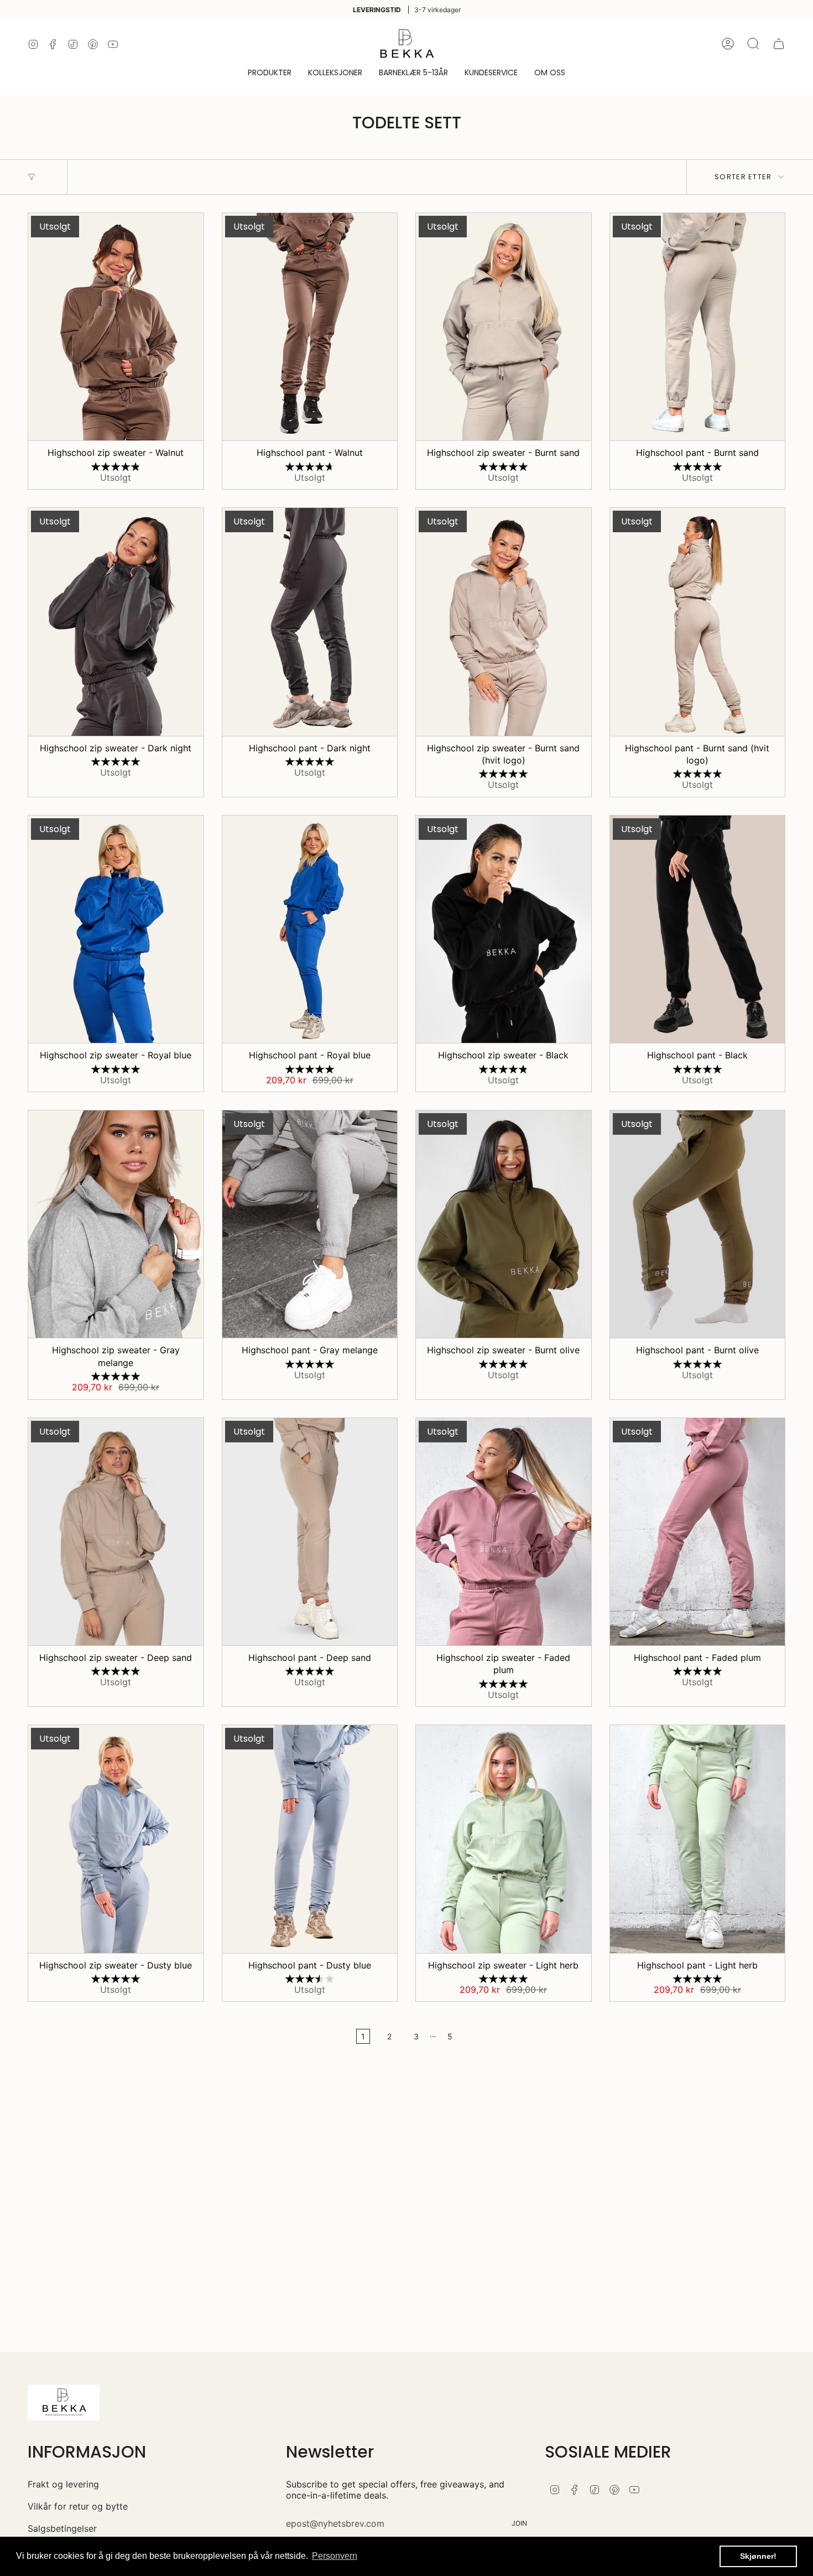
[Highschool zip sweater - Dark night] (116, 622)
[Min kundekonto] (728, 44)
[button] (270, 73)
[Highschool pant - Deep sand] (310, 1532)
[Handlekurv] (779, 44)
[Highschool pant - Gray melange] (310, 1224)
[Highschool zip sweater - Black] (504, 929)
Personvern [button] (335, 2556)
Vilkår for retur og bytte (78, 2506)
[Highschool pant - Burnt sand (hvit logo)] (698, 622)
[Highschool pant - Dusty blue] (310, 1839)
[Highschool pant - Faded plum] (698, 1532)
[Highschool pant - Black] (698, 929)
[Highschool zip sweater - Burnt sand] (504, 327)
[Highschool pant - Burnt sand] (698, 327)
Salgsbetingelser (62, 2528)
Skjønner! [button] (758, 2556)
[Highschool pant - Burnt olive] (698, 1224)
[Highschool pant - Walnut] (310, 327)
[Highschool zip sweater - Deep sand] (116, 1532)
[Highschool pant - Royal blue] (310, 929)
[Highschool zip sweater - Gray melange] (116, 1224)
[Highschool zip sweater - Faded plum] (504, 1532)
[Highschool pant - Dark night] (310, 622)
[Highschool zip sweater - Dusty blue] (116, 1839)
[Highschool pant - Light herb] (698, 1839)
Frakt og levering (63, 2484)
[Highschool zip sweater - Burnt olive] (504, 1224)
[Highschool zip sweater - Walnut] (116, 327)
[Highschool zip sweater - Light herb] (504, 1839)
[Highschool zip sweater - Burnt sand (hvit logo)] (504, 622)
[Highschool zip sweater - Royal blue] (116, 929)
